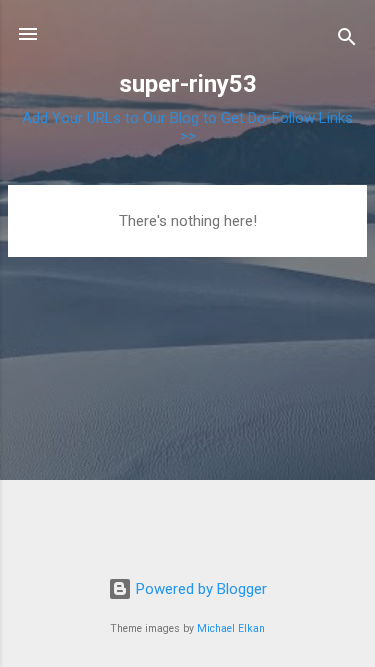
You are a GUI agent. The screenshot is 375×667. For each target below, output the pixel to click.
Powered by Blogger (199, 589)
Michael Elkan (231, 628)
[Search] (347, 40)
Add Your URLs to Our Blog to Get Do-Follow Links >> (187, 127)
